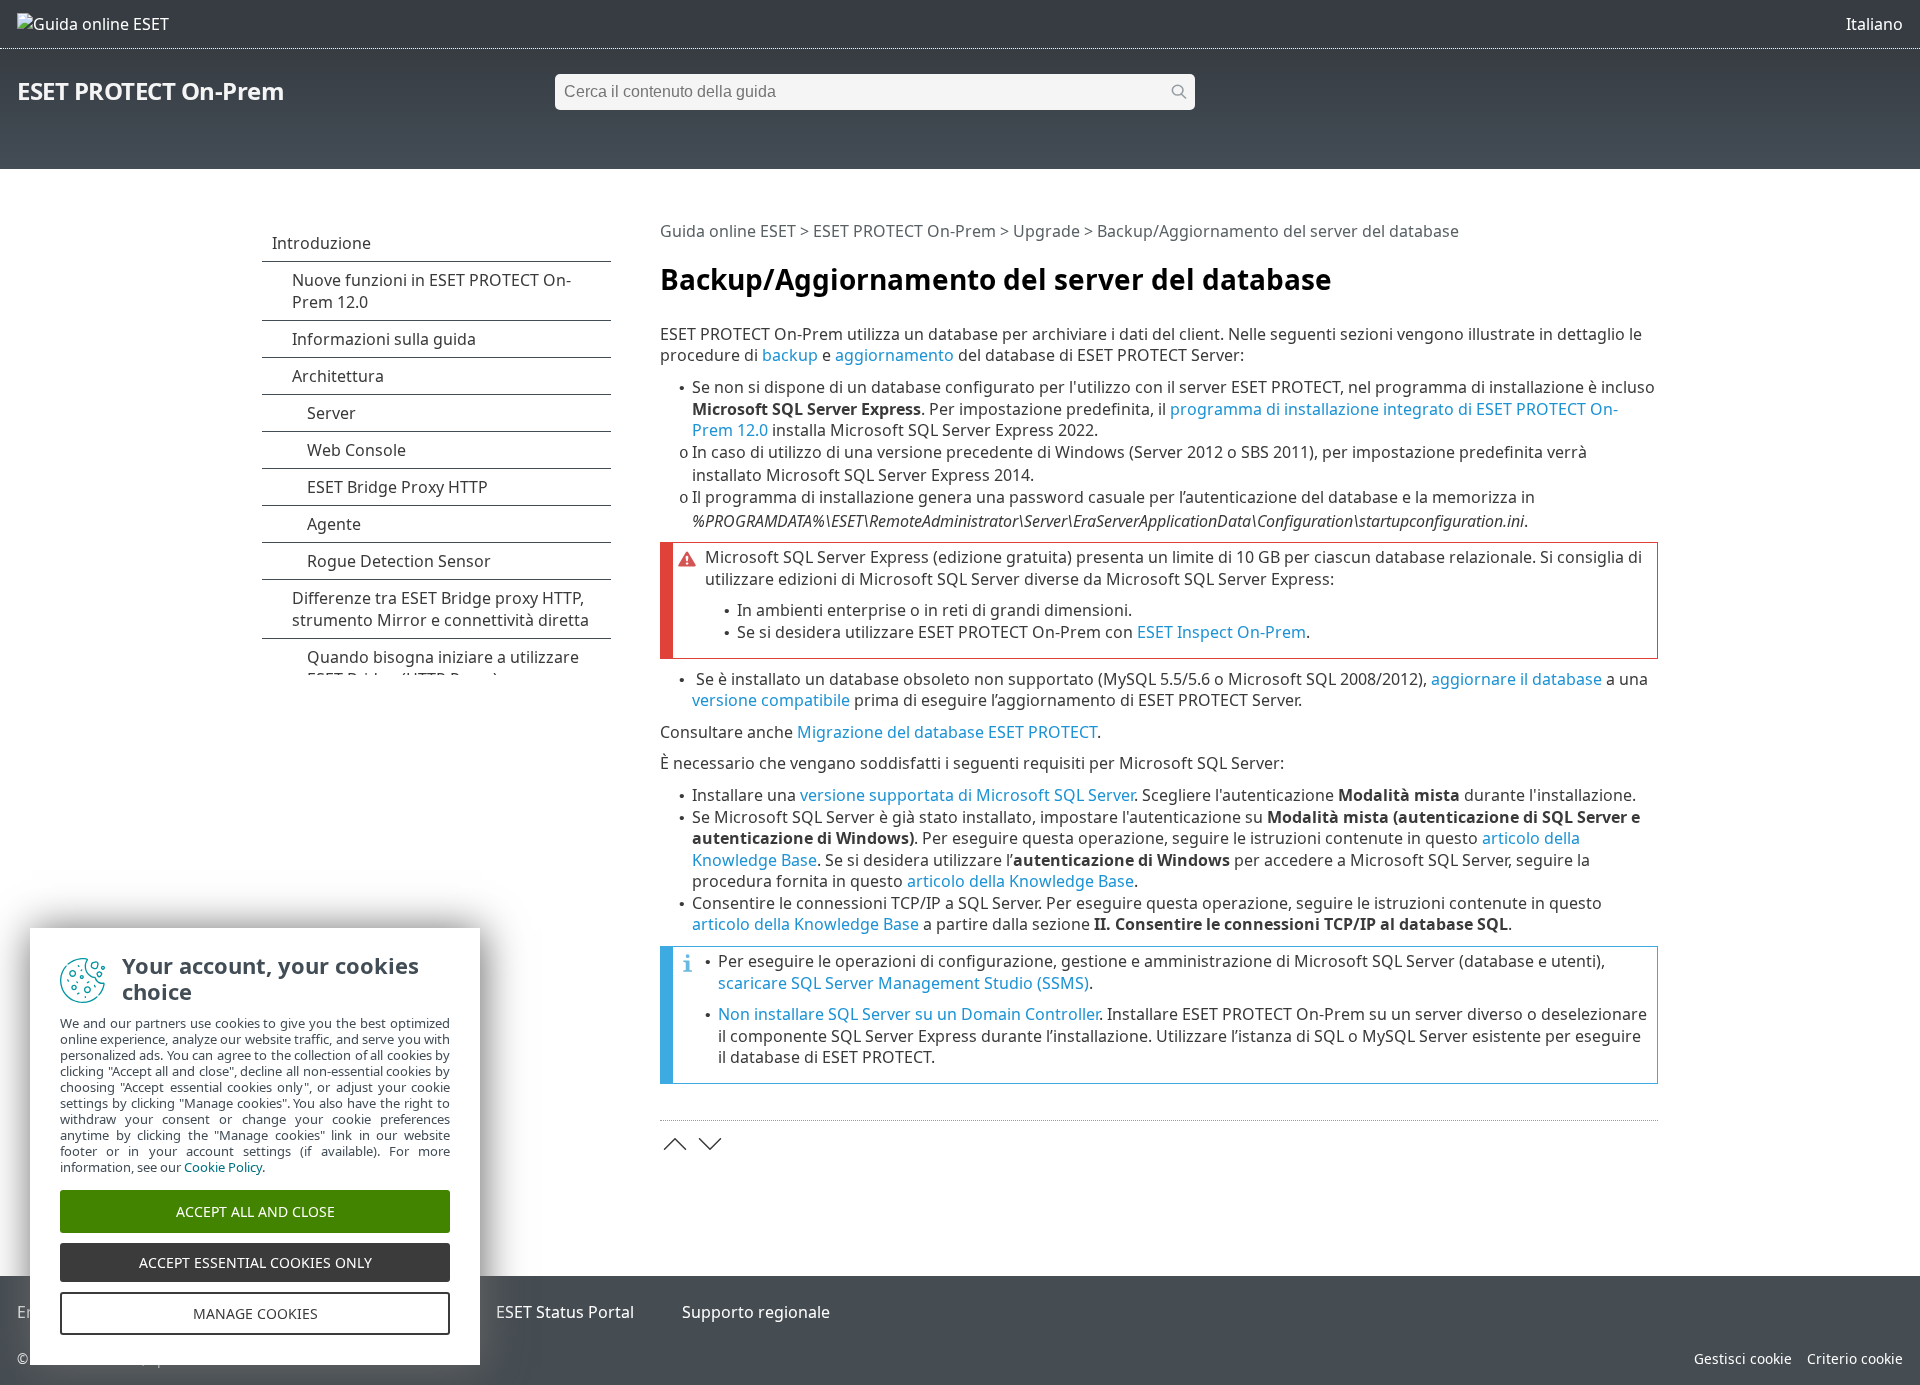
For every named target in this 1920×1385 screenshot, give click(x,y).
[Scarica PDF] (1617, 271)
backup (790, 355)
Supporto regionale (756, 1312)
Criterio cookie (1855, 1358)
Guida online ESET (728, 231)
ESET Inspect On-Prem (1221, 632)
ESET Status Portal (565, 1312)
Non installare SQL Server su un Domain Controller (908, 1014)
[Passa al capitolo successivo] (710, 1144)
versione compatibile (771, 700)
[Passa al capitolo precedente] (675, 1144)
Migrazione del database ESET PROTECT (947, 732)
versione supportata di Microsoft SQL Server (967, 795)
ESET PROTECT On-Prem (150, 90)
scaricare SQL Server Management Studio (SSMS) (903, 983)
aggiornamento (894, 355)
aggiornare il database (1516, 679)
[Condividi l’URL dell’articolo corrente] (1587, 271)
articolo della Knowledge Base (1020, 881)
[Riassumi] (1647, 271)
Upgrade (1046, 231)
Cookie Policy (223, 1167)
